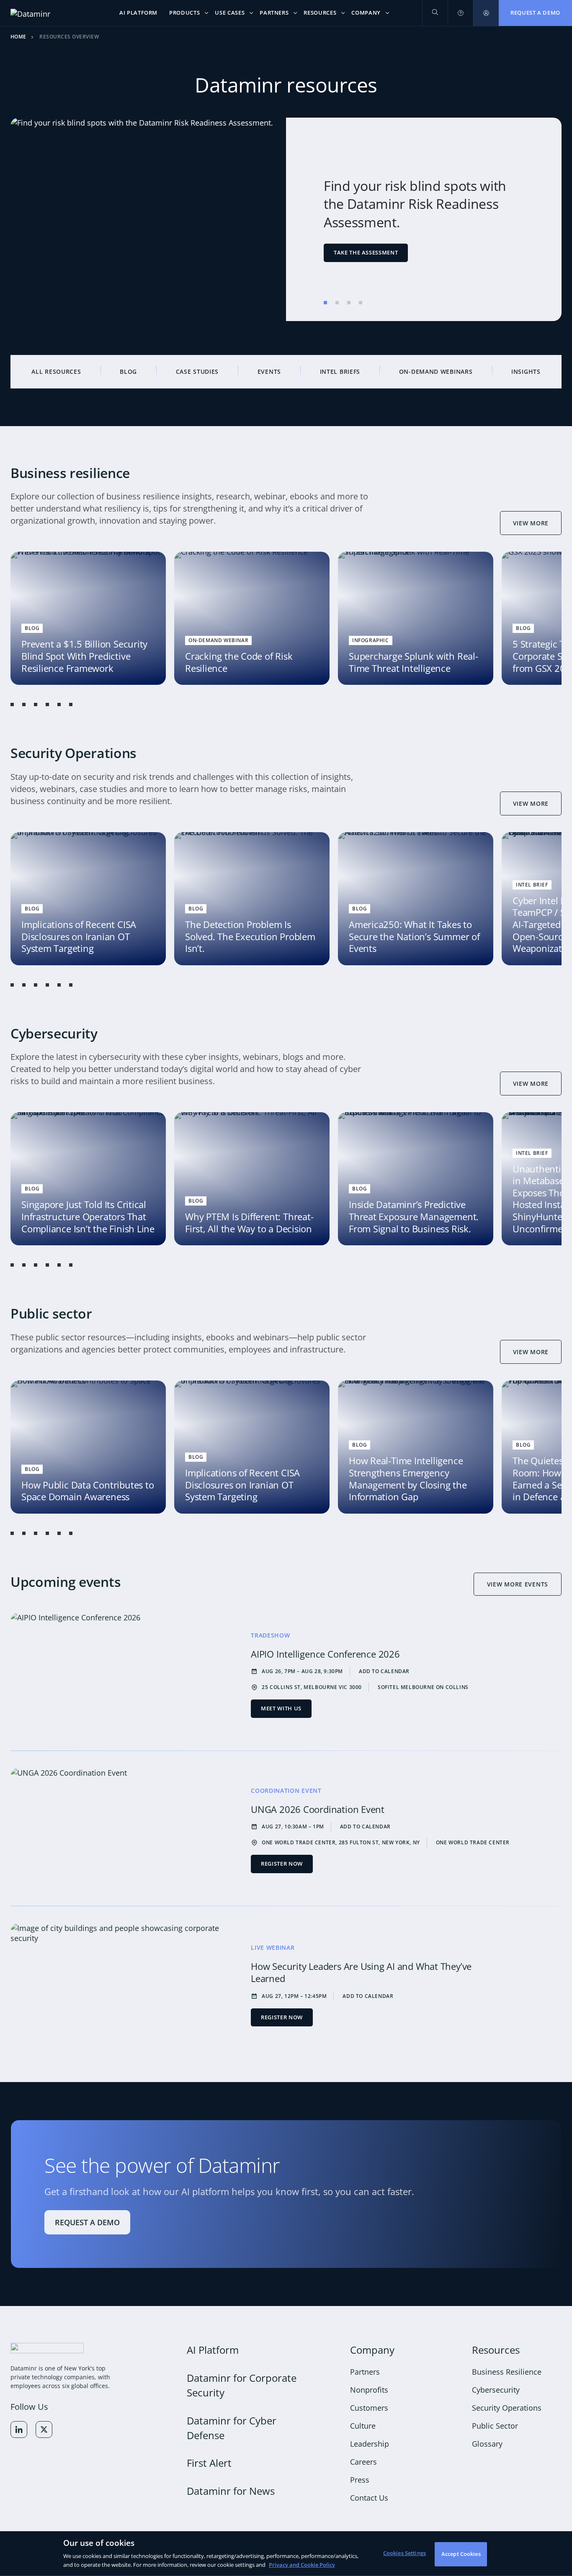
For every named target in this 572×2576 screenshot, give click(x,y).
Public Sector (495, 2426)
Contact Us (369, 2498)
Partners (365, 2372)
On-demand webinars (436, 371)
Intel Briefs (340, 371)
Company (372, 2350)
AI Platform (213, 2350)
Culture (363, 2426)
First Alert (209, 2463)
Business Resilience (507, 2372)
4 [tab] (361, 303)
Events (269, 371)
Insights (526, 371)
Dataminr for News (231, 2491)
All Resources (56, 371)
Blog (128, 371)
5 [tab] (59, 704)
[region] (286, 2554)
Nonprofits (369, 2390)
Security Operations (507, 2408)
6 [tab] (71, 704)
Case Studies (197, 371)
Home (18, 37)
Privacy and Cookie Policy (302, 2564)
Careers (363, 2462)
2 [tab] (337, 303)
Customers (369, 2408)
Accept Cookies (461, 2554)
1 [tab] (325, 303)
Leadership (370, 2444)
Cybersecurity (496, 2390)
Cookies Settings (405, 2553)
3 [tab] (349, 303)
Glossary (487, 2444)
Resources (496, 2350)
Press (360, 2480)
